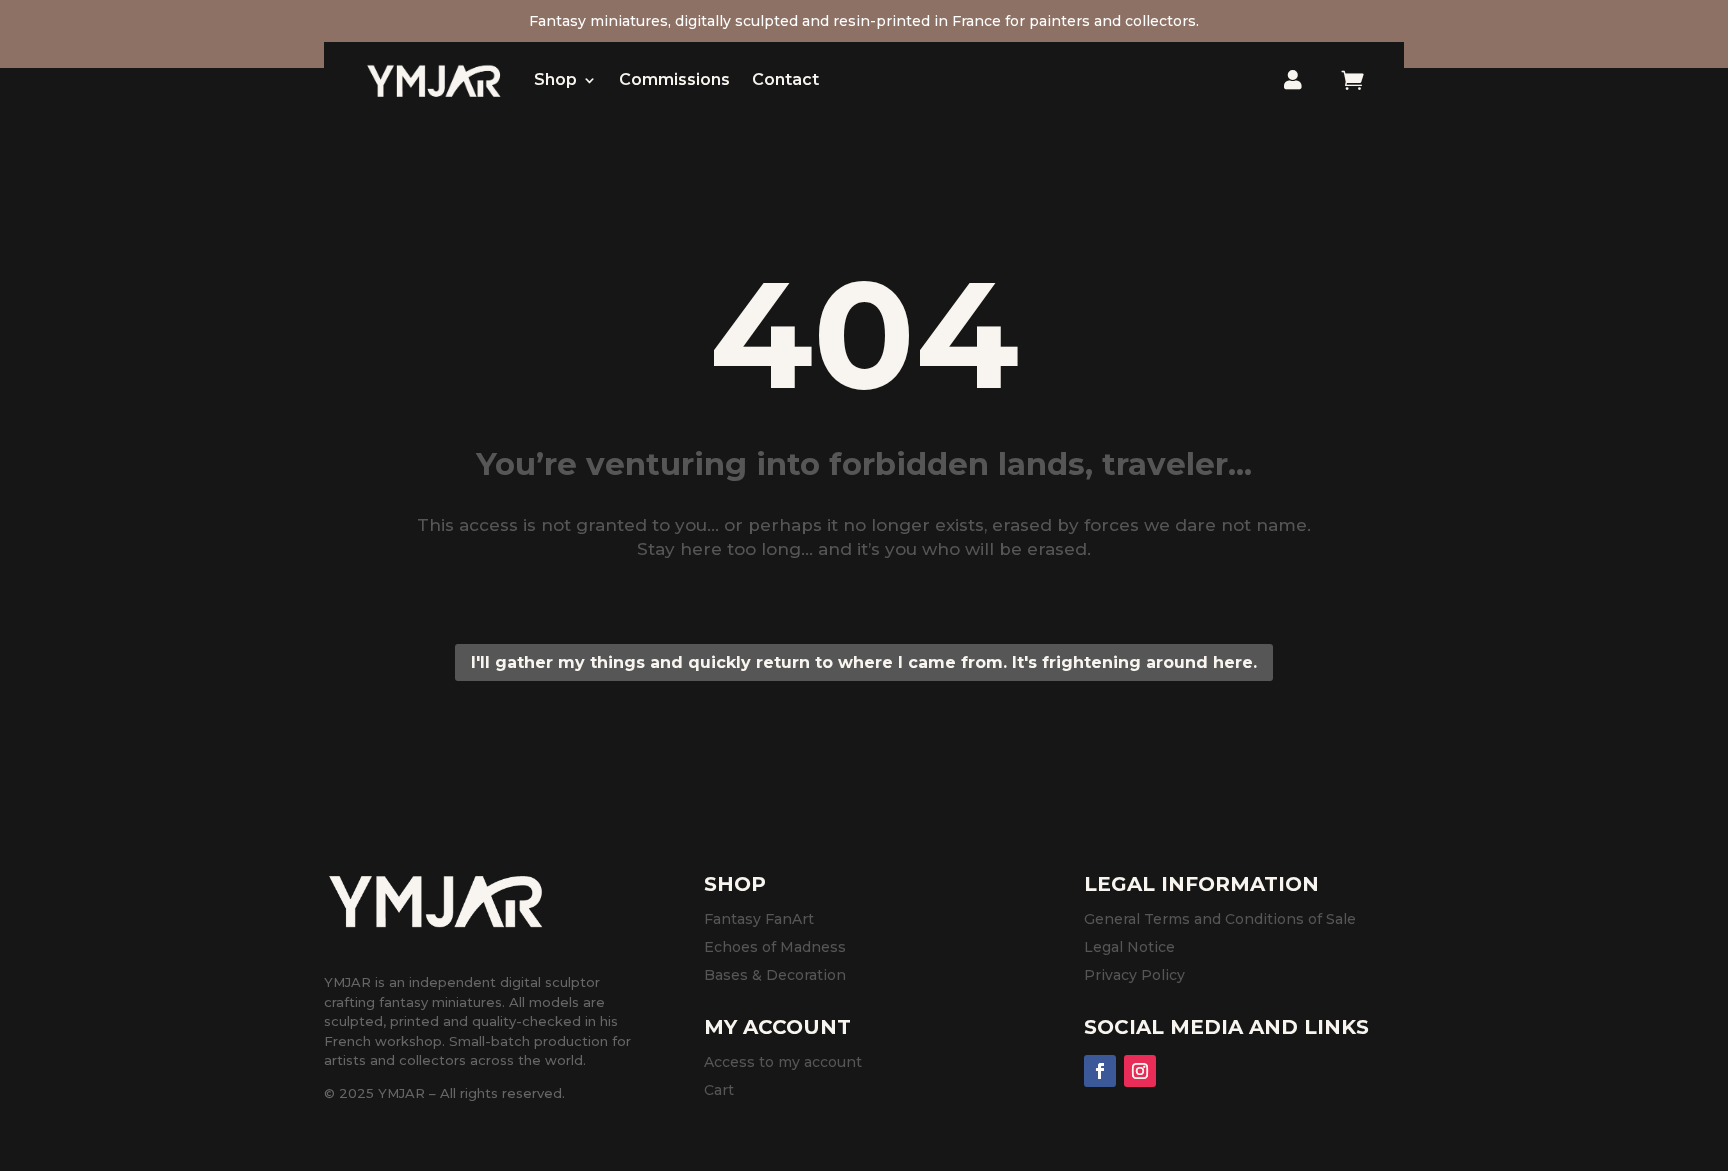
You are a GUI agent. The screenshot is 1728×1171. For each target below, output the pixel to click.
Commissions (674, 79)
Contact (785, 79)
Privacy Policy (1134, 975)
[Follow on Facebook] (1100, 1071)
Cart (719, 1090)
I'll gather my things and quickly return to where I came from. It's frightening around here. (864, 662)
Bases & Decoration (775, 975)
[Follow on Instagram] (1140, 1071)
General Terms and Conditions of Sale (1220, 919)
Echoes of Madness (775, 947)
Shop (555, 79)
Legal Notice (1129, 947)
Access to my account (783, 1062)
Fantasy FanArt (759, 919)
